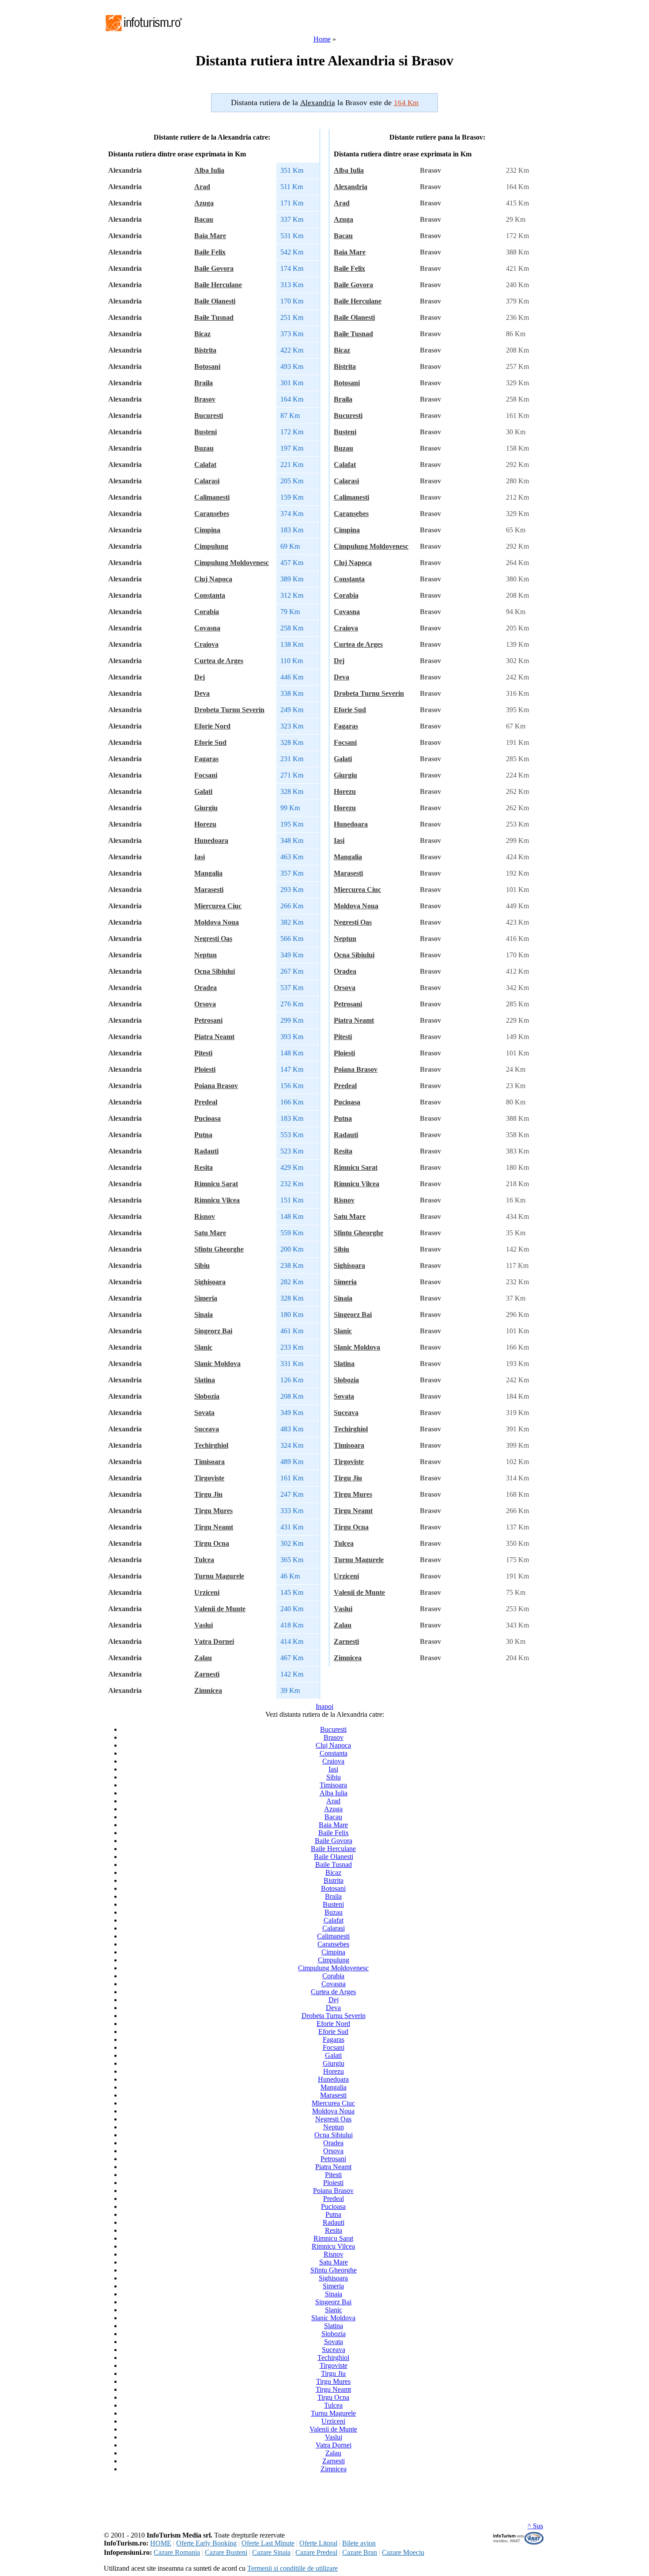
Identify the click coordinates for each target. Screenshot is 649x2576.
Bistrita (205, 350)
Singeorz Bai (213, 1331)
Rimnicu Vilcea (217, 1200)
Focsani (206, 775)
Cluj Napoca (213, 579)
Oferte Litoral (318, 2543)
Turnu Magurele (219, 1576)
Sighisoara (210, 1282)
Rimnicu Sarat (216, 1184)
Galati (203, 791)
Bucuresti (209, 415)
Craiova (206, 644)
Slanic (203, 1347)
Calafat (205, 465)
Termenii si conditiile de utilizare (292, 2568)
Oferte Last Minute (268, 2543)
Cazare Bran (360, 2552)
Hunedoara (211, 840)
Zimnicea (208, 1690)
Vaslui (204, 1625)
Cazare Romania (177, 2552)
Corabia (207, 612)
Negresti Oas (213, 939)
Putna (203, 1135)
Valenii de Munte (220, 1609)
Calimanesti (212, 497)
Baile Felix (210, 252)
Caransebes (212, 514)
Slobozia (207, 1396)
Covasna (207, 628)
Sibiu (202, 1265)
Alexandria (351, 187)
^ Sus (535, 2526)
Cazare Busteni (226, 2552)
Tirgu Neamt (214, 1527)
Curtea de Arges (219, 661)
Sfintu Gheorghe (219, 1249)
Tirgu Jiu (208, 1494)
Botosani (207, 366)
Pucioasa (208, 1118)
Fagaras (206, 759)
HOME (161, 2543)
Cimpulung (211, 546)
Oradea (206, 988)
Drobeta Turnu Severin (229, 710)
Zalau (203, 1658)
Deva (202, 693)
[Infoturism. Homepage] (143, 32)
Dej (200, 677)
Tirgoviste (209, 1478)
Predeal (206, 1102)
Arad (202, 187)
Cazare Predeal (316, 2552)
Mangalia (208, 873)
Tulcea (204, 1560)
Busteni (206, 432)
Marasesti (209, 890)
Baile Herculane (218, 285)
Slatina (205, 1380)
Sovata (204, 1413)
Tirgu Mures (213, 1511)
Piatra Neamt (214, 1037)
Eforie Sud (210, 742)
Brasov (205, 399)
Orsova (205, 1004)
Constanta (210, 595)
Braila (204, 383)
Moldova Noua (217, 922)
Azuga (204, 203)
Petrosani (208, 1020)
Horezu (205, 824)
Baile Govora (214, 268)
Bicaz (202, 334)
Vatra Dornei (214, 1641)
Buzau (204, 448)
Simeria (206, 1298)
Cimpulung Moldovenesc (232, 563)
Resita (204, 1167)
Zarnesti (207, 1674)
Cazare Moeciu (403, 2552)
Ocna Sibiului (215, 971)
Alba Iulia (209, 170)
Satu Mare (210, 1233)
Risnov (205, 1216)
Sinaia (204, 1315)
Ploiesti (205, 1069)
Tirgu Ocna (212, 1543)
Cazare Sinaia (271, 2552)
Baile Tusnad (214, 317)
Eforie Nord (212, 726)
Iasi (200, 857)
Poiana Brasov (216, 1086)
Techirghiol (211, 1445)
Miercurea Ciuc (218, 906)
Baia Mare (210, 236)
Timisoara (209, 1462)
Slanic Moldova (217, 1364)
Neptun (206, 955)
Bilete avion (359, 2543)
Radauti (206, 1151)
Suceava (207, 1429)
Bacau (204, 219)
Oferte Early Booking (206, 2543)
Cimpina (207, 530)
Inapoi (324, 1706)
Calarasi (207, 481)
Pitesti (203, 1053)
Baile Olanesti (215, 301)
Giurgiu (206, 808)
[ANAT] (519, 2543)
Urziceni (207, 1592)
